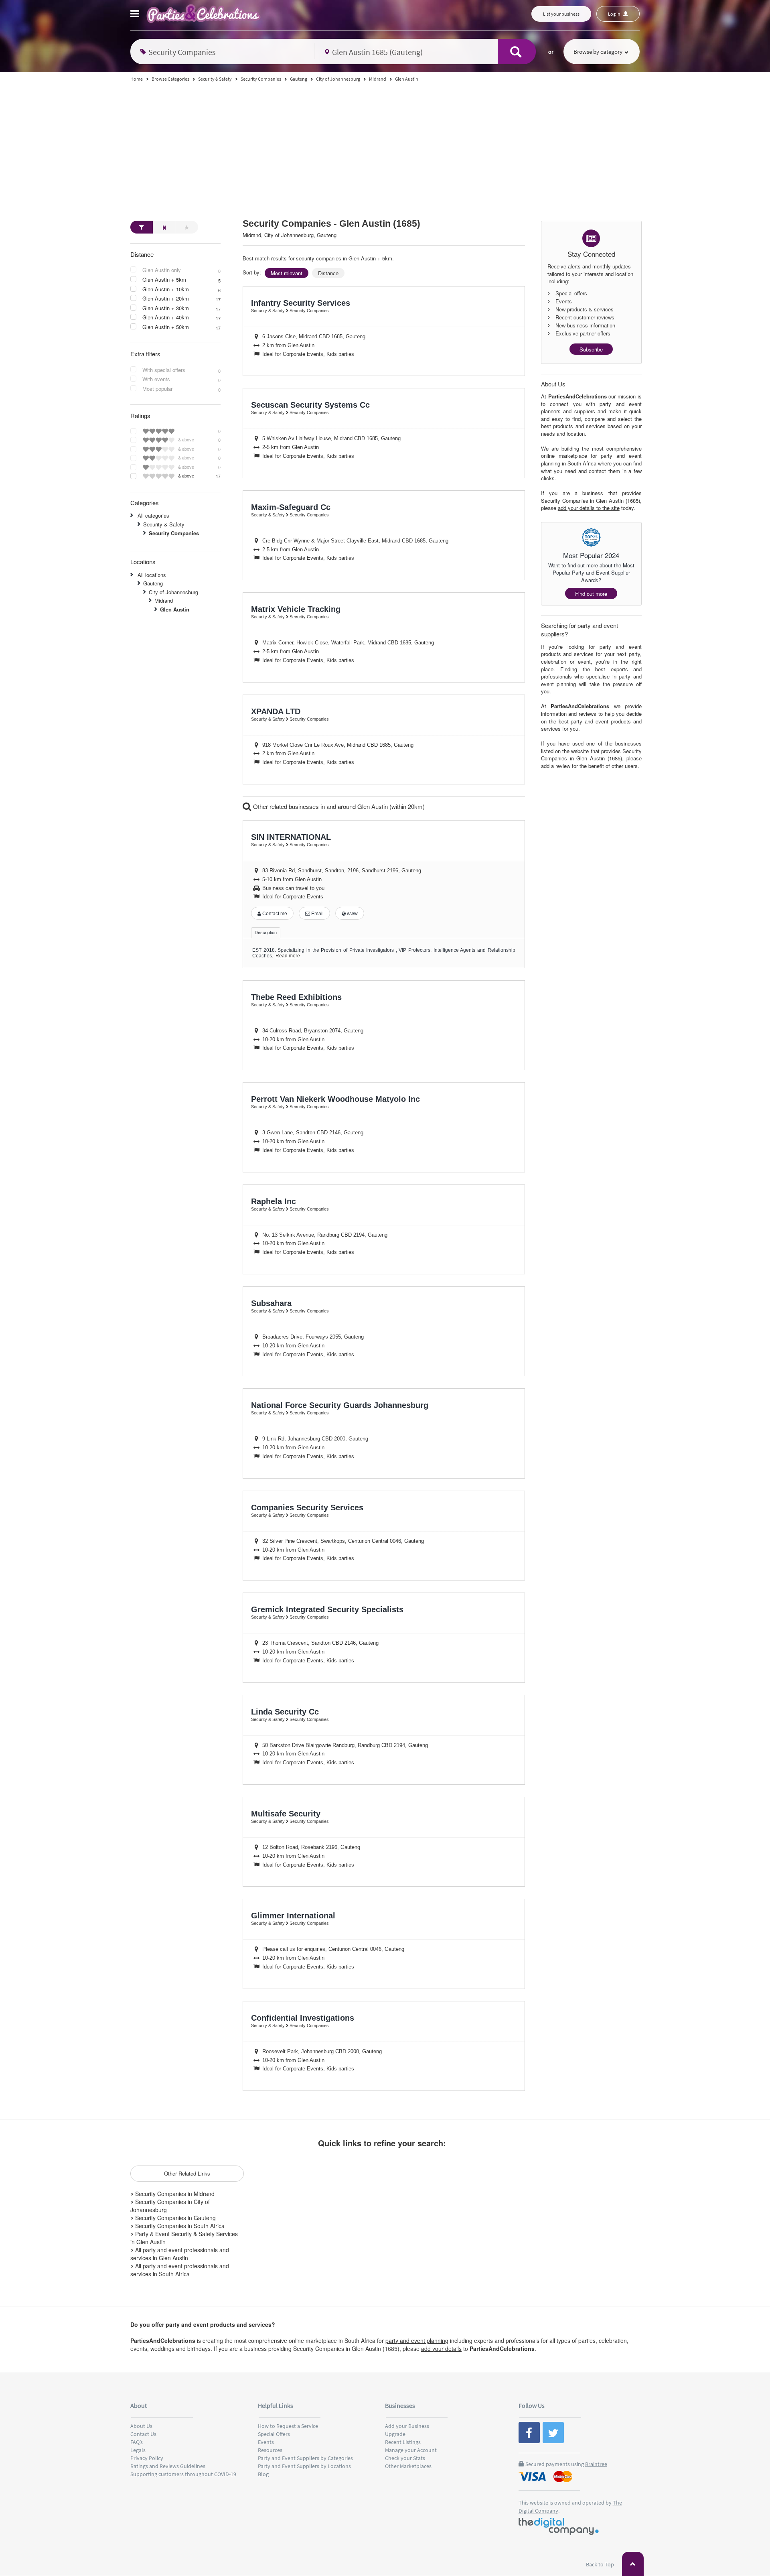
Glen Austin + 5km (164, 280)
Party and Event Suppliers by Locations (304, 2466)
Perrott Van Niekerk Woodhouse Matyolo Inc (335, 1099)
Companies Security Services (307, 1507)
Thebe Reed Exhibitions (296, 997)
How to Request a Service (288, 2426)
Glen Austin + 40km (166, 317)
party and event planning (417, 2340)
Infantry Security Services (301, 303)
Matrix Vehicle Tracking (296, 609)
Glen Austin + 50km (166, 327)
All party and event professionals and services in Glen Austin (180, 2254)
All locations (152, 575)
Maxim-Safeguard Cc (291, 507)
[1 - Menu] (136, 15)
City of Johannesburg (173, 592)
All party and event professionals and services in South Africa (180, 2270)
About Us (141, 2426)
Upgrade (395, 2434)
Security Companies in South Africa (179, 2226)
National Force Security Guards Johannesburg (340, 1405)
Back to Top (601, 2564)
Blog (263, 2474)
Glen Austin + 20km (166, 299)
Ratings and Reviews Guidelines (168, 2466)
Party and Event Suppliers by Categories (305, 2458)
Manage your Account (411, 2450)
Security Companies (174, 533)
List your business (561, 14)
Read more (288, 956)
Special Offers (274, 2434)
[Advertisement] (385, 146)
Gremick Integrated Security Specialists (327, 1609)
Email (317, 914)
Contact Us (143, 2434)
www (352, 914)
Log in (615, 14)
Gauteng (153, 583)
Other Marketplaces (408, 2466)
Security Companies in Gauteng (175, 2218)
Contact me (274, 914)
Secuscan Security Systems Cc (310, 405)
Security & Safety (164, 524)
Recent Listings (403, 2442)
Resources (270, 2450)
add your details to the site (589, 508)
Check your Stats (405, 2458)
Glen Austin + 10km (166, 289)
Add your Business (407, 2426)
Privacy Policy (147, 2458)
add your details (441, 2348)
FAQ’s (137, 2442)
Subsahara (271, 1303)
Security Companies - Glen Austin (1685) (331, 224)
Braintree (596, 2464)
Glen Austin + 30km (166, 308)
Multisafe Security (286, 1814)
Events (266, 2442)
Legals (138, 2450)
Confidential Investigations (303, 2018)
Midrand (164, 600)
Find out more (591, 594)
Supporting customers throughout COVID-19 (183, 2474)
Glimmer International (293, 1916)
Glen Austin (175, 609)
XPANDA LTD (276, 711)
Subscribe (591, 349)
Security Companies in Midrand (174, 2194)
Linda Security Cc (285, 1712)
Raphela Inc (274, 1201)
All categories (153, 515)
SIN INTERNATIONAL (291, 837)
